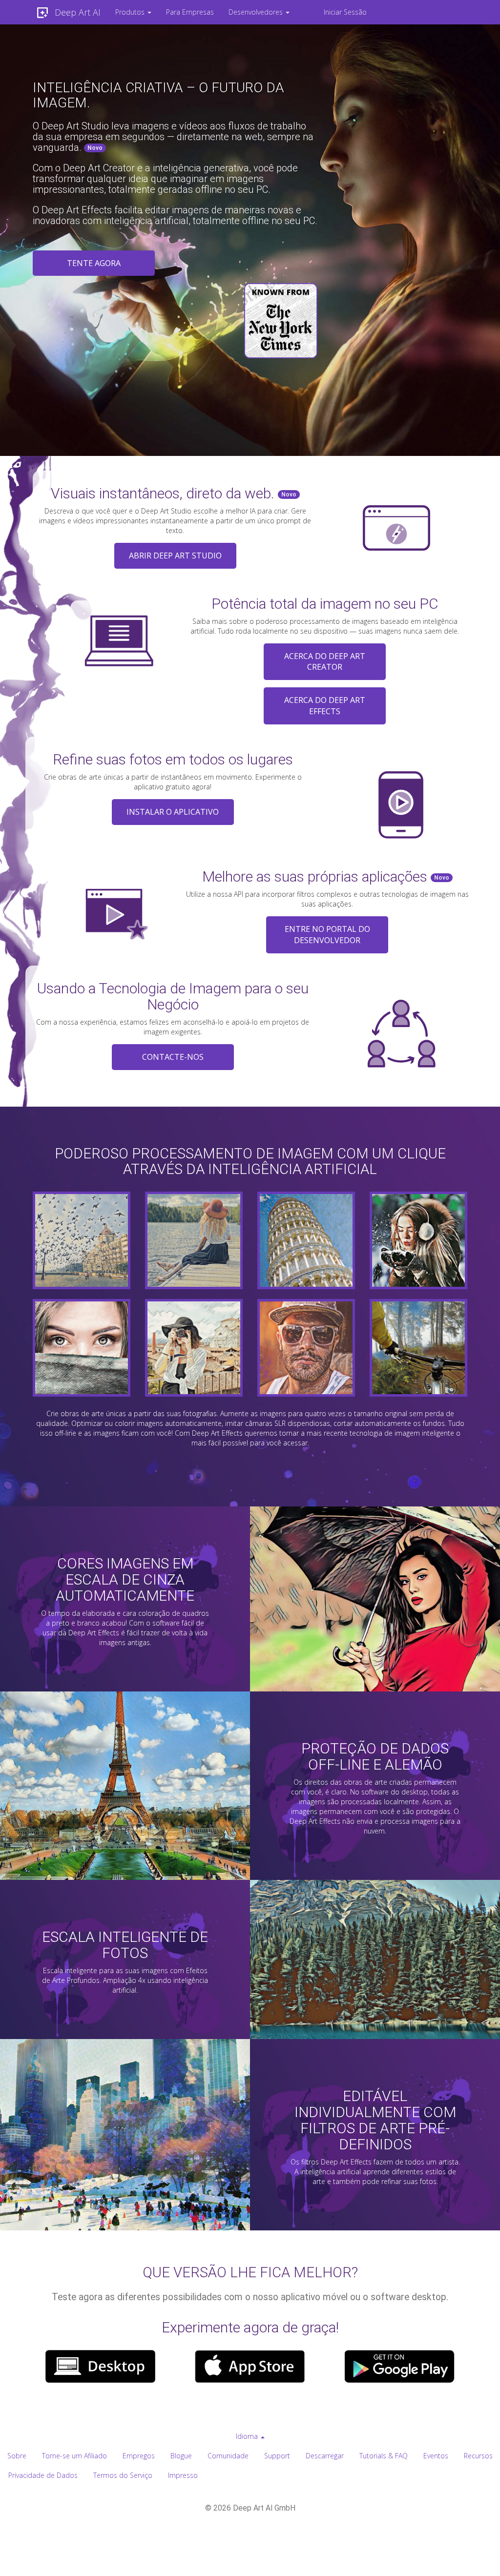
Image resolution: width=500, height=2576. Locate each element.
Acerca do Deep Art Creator (325, 662)
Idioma (248, 2436)
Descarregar (325, 2456)
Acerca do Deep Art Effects (325, 706)
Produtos (131, 12)
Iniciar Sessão (345, 12)
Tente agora (94, 263)
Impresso (183, 2475)
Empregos (139, 2456)
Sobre (17, 2456)
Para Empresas (190, 12)
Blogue (181, 2456)
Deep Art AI (78, 12)
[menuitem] (133, 12)
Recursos (478, 2456)
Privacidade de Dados (43, 2475)
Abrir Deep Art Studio (175, 556)
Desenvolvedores (257, 12)
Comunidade (228, 2456)
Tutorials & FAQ (384, 2456)
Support (277, 2456)
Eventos (436, 2456)
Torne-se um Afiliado (74, 2456)
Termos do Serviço (123, 2475)
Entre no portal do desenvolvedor (327, 935)
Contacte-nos (173, 1057)
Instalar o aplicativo (173, 812)
